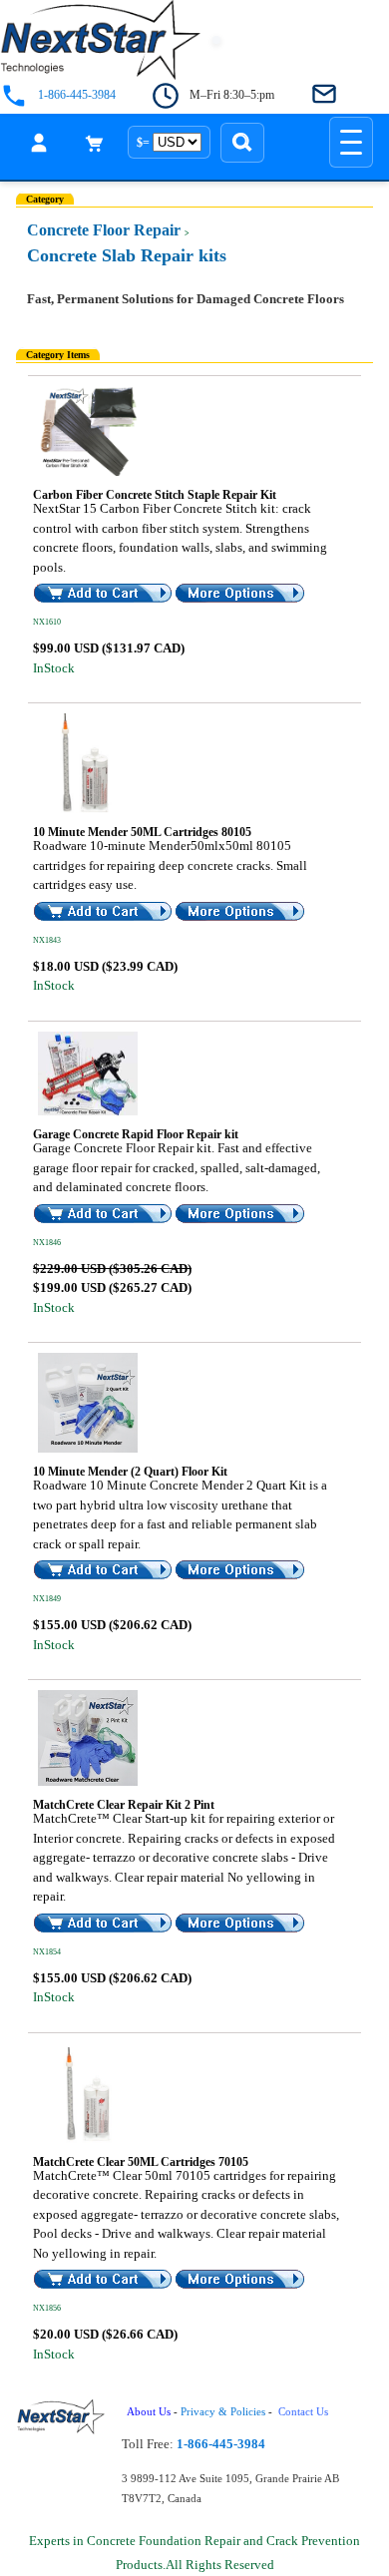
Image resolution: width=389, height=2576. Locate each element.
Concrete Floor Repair (104, 230)
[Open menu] (351, 142)
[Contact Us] (324, 95)
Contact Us (305, 2412)
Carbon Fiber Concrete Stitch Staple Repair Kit (155, 495)
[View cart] (95, 143)
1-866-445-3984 (77, 95)
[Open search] (242, 143)
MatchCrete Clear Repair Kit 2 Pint (124, 1805)
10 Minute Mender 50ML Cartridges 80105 (142, 832)
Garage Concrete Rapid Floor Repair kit (136, 1134)
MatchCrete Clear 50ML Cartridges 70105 (141, 2162)
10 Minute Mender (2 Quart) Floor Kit (130, 1472)
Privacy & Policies (223, 2412)
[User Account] (39, 143)
